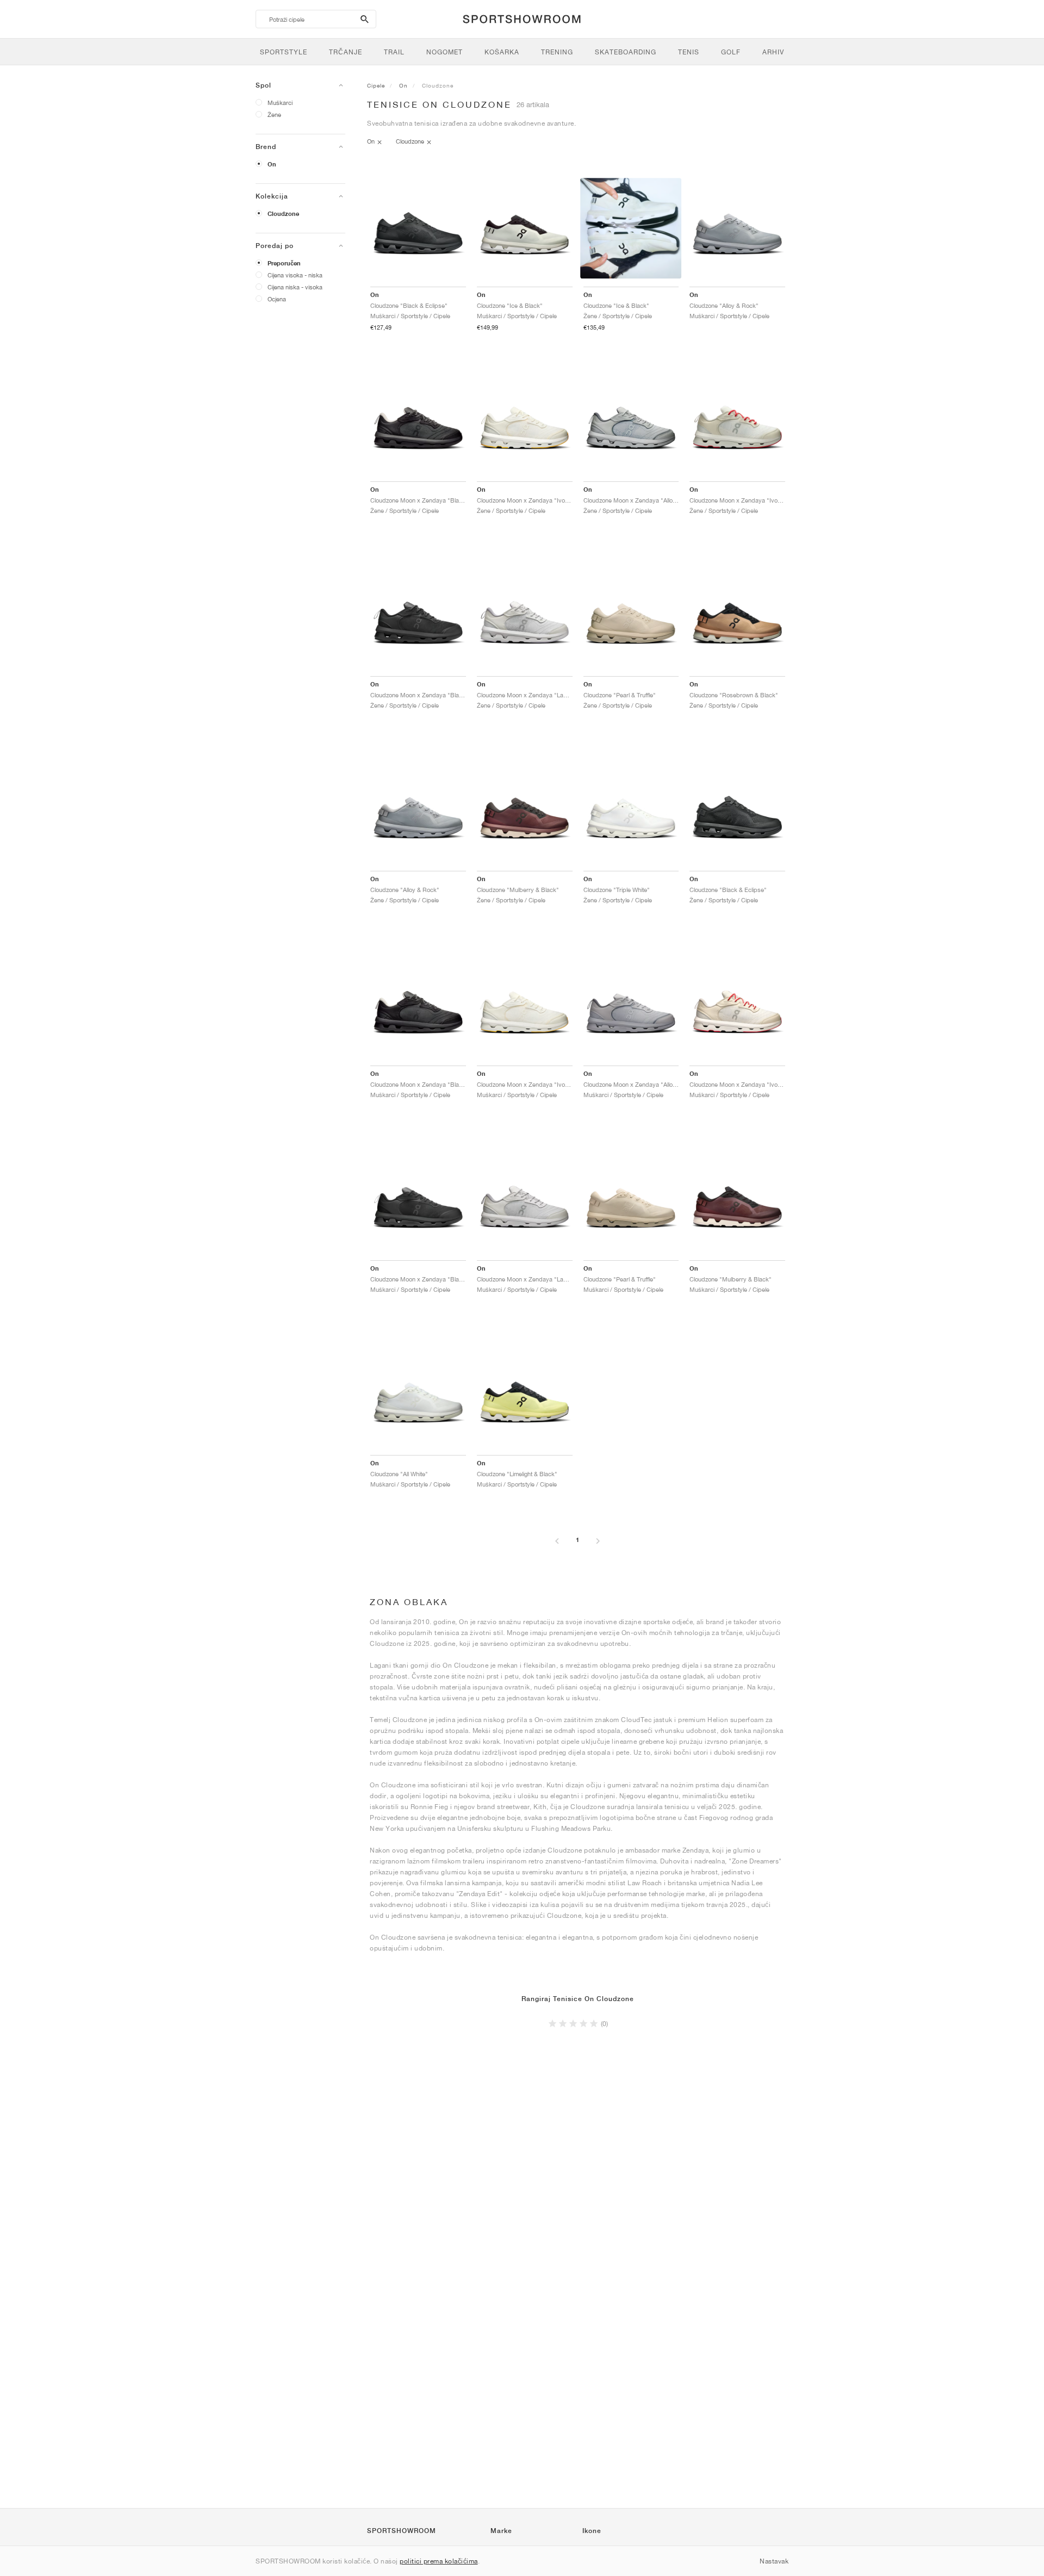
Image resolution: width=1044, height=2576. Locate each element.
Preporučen (284, 263)
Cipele (376, 85)
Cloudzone (283, 214)
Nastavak (774, 2561)
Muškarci (280, 103)
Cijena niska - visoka (295, 287)
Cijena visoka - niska (295, 275)
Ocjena (277, 299)
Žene (274, 114)
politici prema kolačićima (439, 2561)
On (272, 164)
